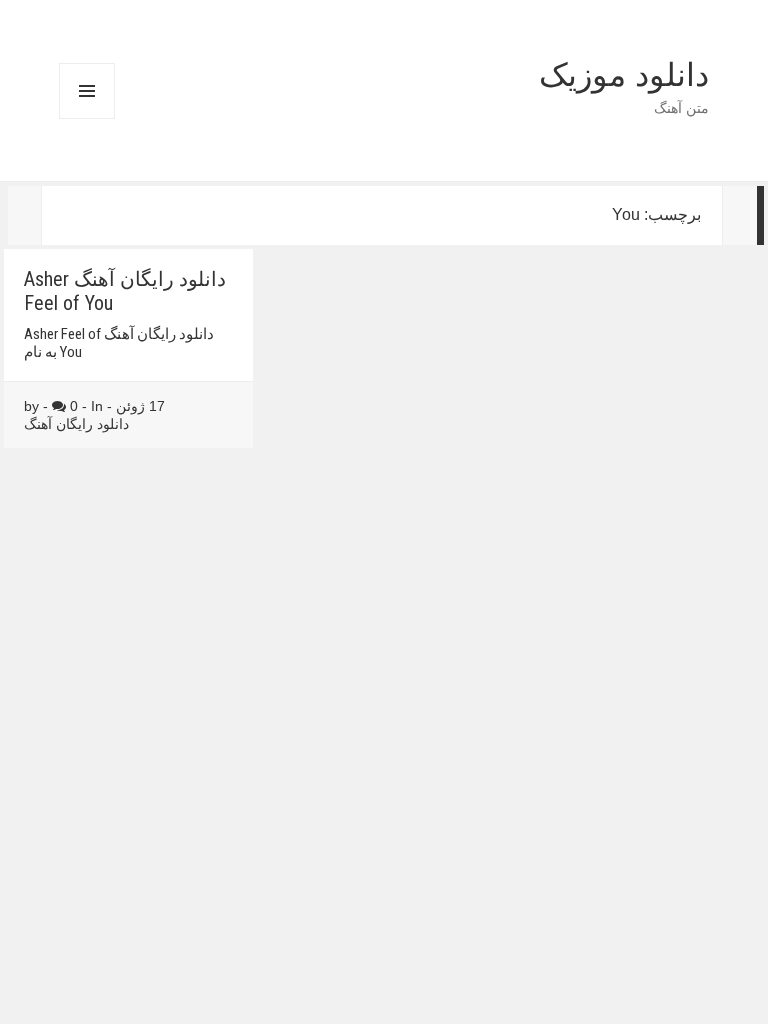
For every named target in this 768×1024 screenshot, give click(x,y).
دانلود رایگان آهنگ (76, 424)
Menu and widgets (86, 118)
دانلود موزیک (624, 75)
